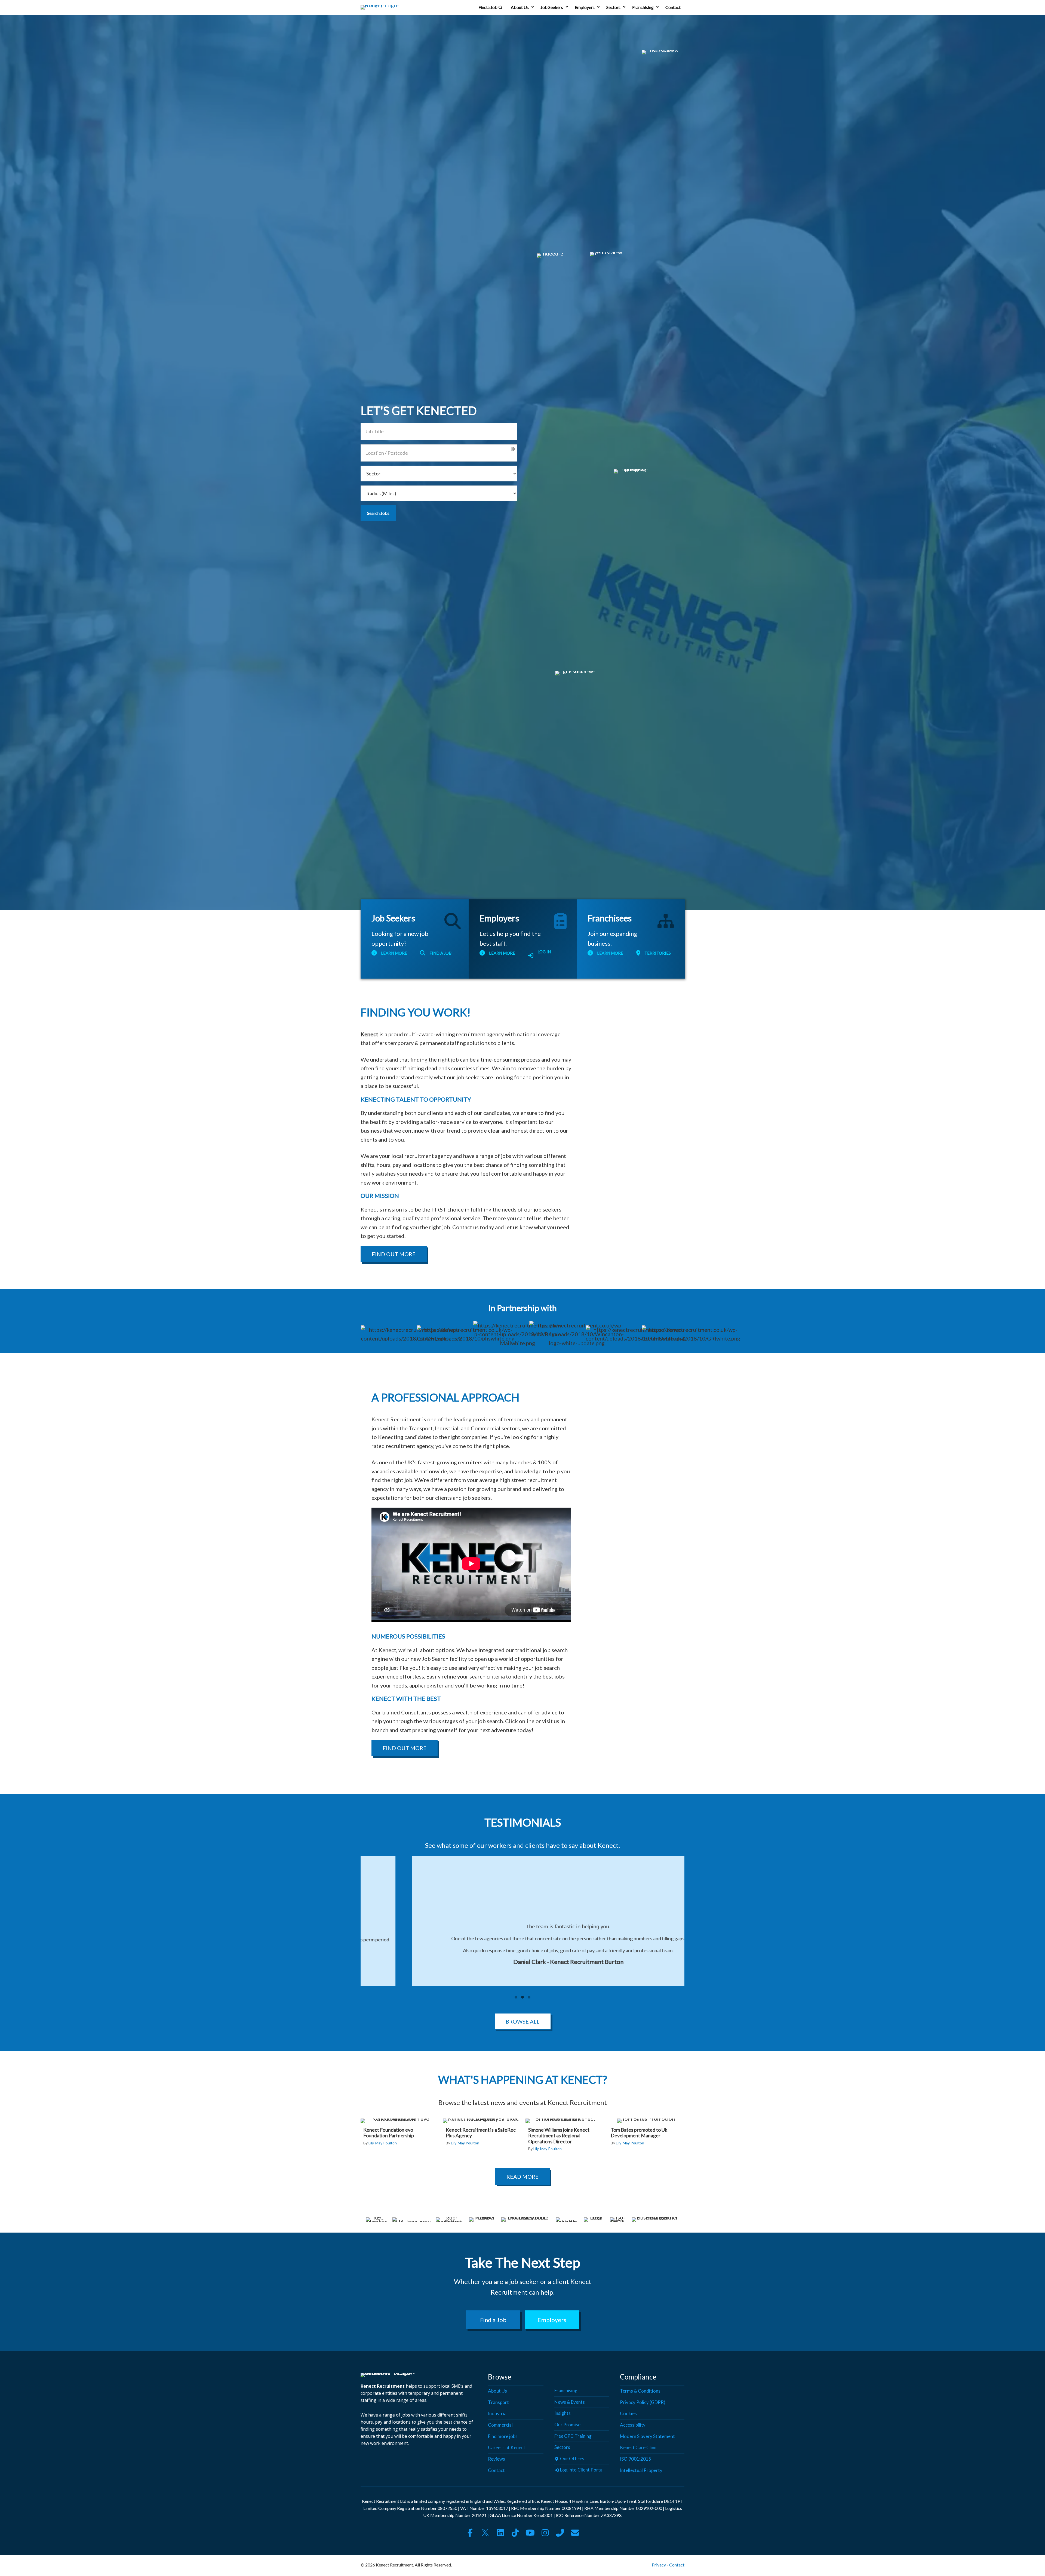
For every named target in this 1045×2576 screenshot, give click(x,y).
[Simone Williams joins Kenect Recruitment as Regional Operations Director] (563, 2138)
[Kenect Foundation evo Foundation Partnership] (399, 2135)
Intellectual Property (641, 2470)
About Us (520, 7)
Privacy (659, 2565)
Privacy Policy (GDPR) (643, 2402)
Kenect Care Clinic (639, 2448)
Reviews (497, 2459)
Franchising (643, 7)
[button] (533, 7)
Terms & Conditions (640, 2391)
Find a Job (488, 7)
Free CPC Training (573, 2436)
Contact (673, 7)
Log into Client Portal (581, 2470)
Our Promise (567, 2425)
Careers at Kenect (507, 2448)
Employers (585, 7)
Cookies (628, 2414)
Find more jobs (503, 2436)
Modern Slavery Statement (647, 2436)
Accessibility (633, 2425)
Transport (498, 2402)
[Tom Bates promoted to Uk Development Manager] (646, 2135)
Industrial (498, 2414)
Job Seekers (552, 7)
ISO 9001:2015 (636, 2459)
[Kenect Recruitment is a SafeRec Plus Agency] (481, 2135)
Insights (563, 2413)
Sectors (613, 7)
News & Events (570, 2402)
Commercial (500, 2425)
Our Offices (572, 2459)
